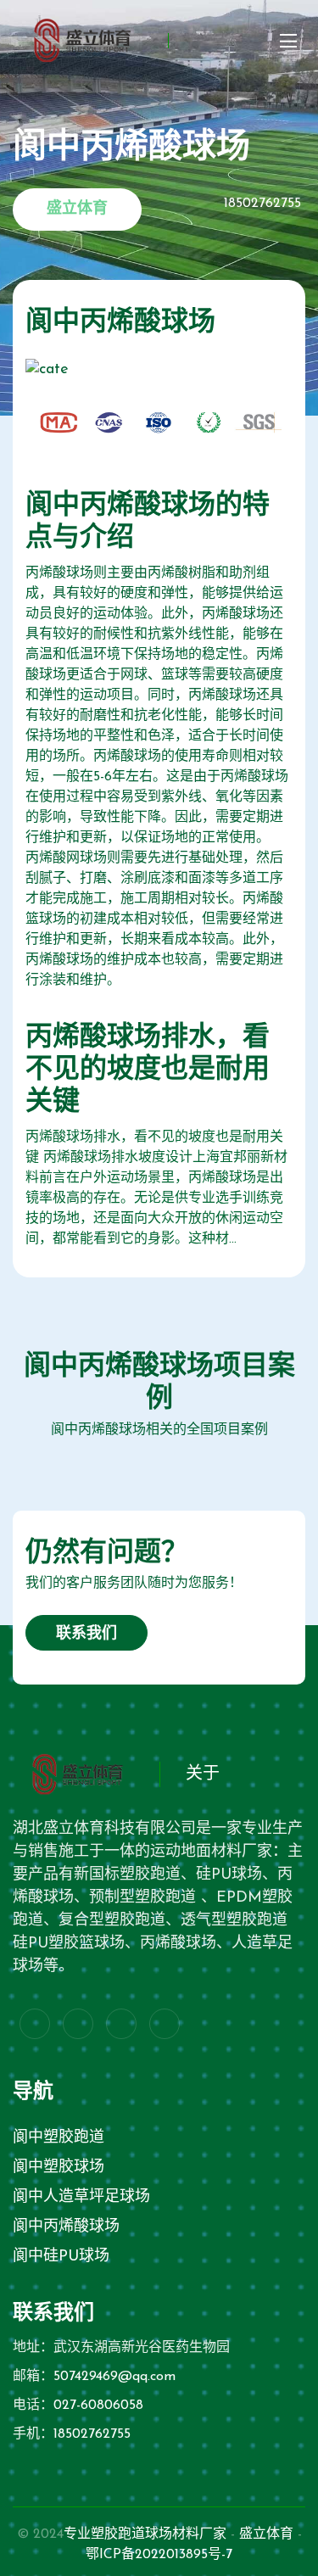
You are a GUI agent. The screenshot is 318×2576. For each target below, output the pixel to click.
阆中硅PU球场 (61, 2257)
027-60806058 (98, 2406)
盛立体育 (266, 2534)
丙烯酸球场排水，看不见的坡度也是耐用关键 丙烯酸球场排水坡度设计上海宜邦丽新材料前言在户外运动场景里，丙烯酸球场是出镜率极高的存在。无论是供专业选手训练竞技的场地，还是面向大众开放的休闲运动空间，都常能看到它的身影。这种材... (156, 1188)
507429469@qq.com (114, 2377)
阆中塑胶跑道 (59, 2138)
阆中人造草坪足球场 (81, 2198)
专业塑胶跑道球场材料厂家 (145, 2534)
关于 (203, 1774)
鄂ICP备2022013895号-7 (159, 2555)
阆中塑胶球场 (59, 2168)
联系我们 (86, 1634)
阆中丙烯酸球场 (66, 2227)
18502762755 (92, 2434)
